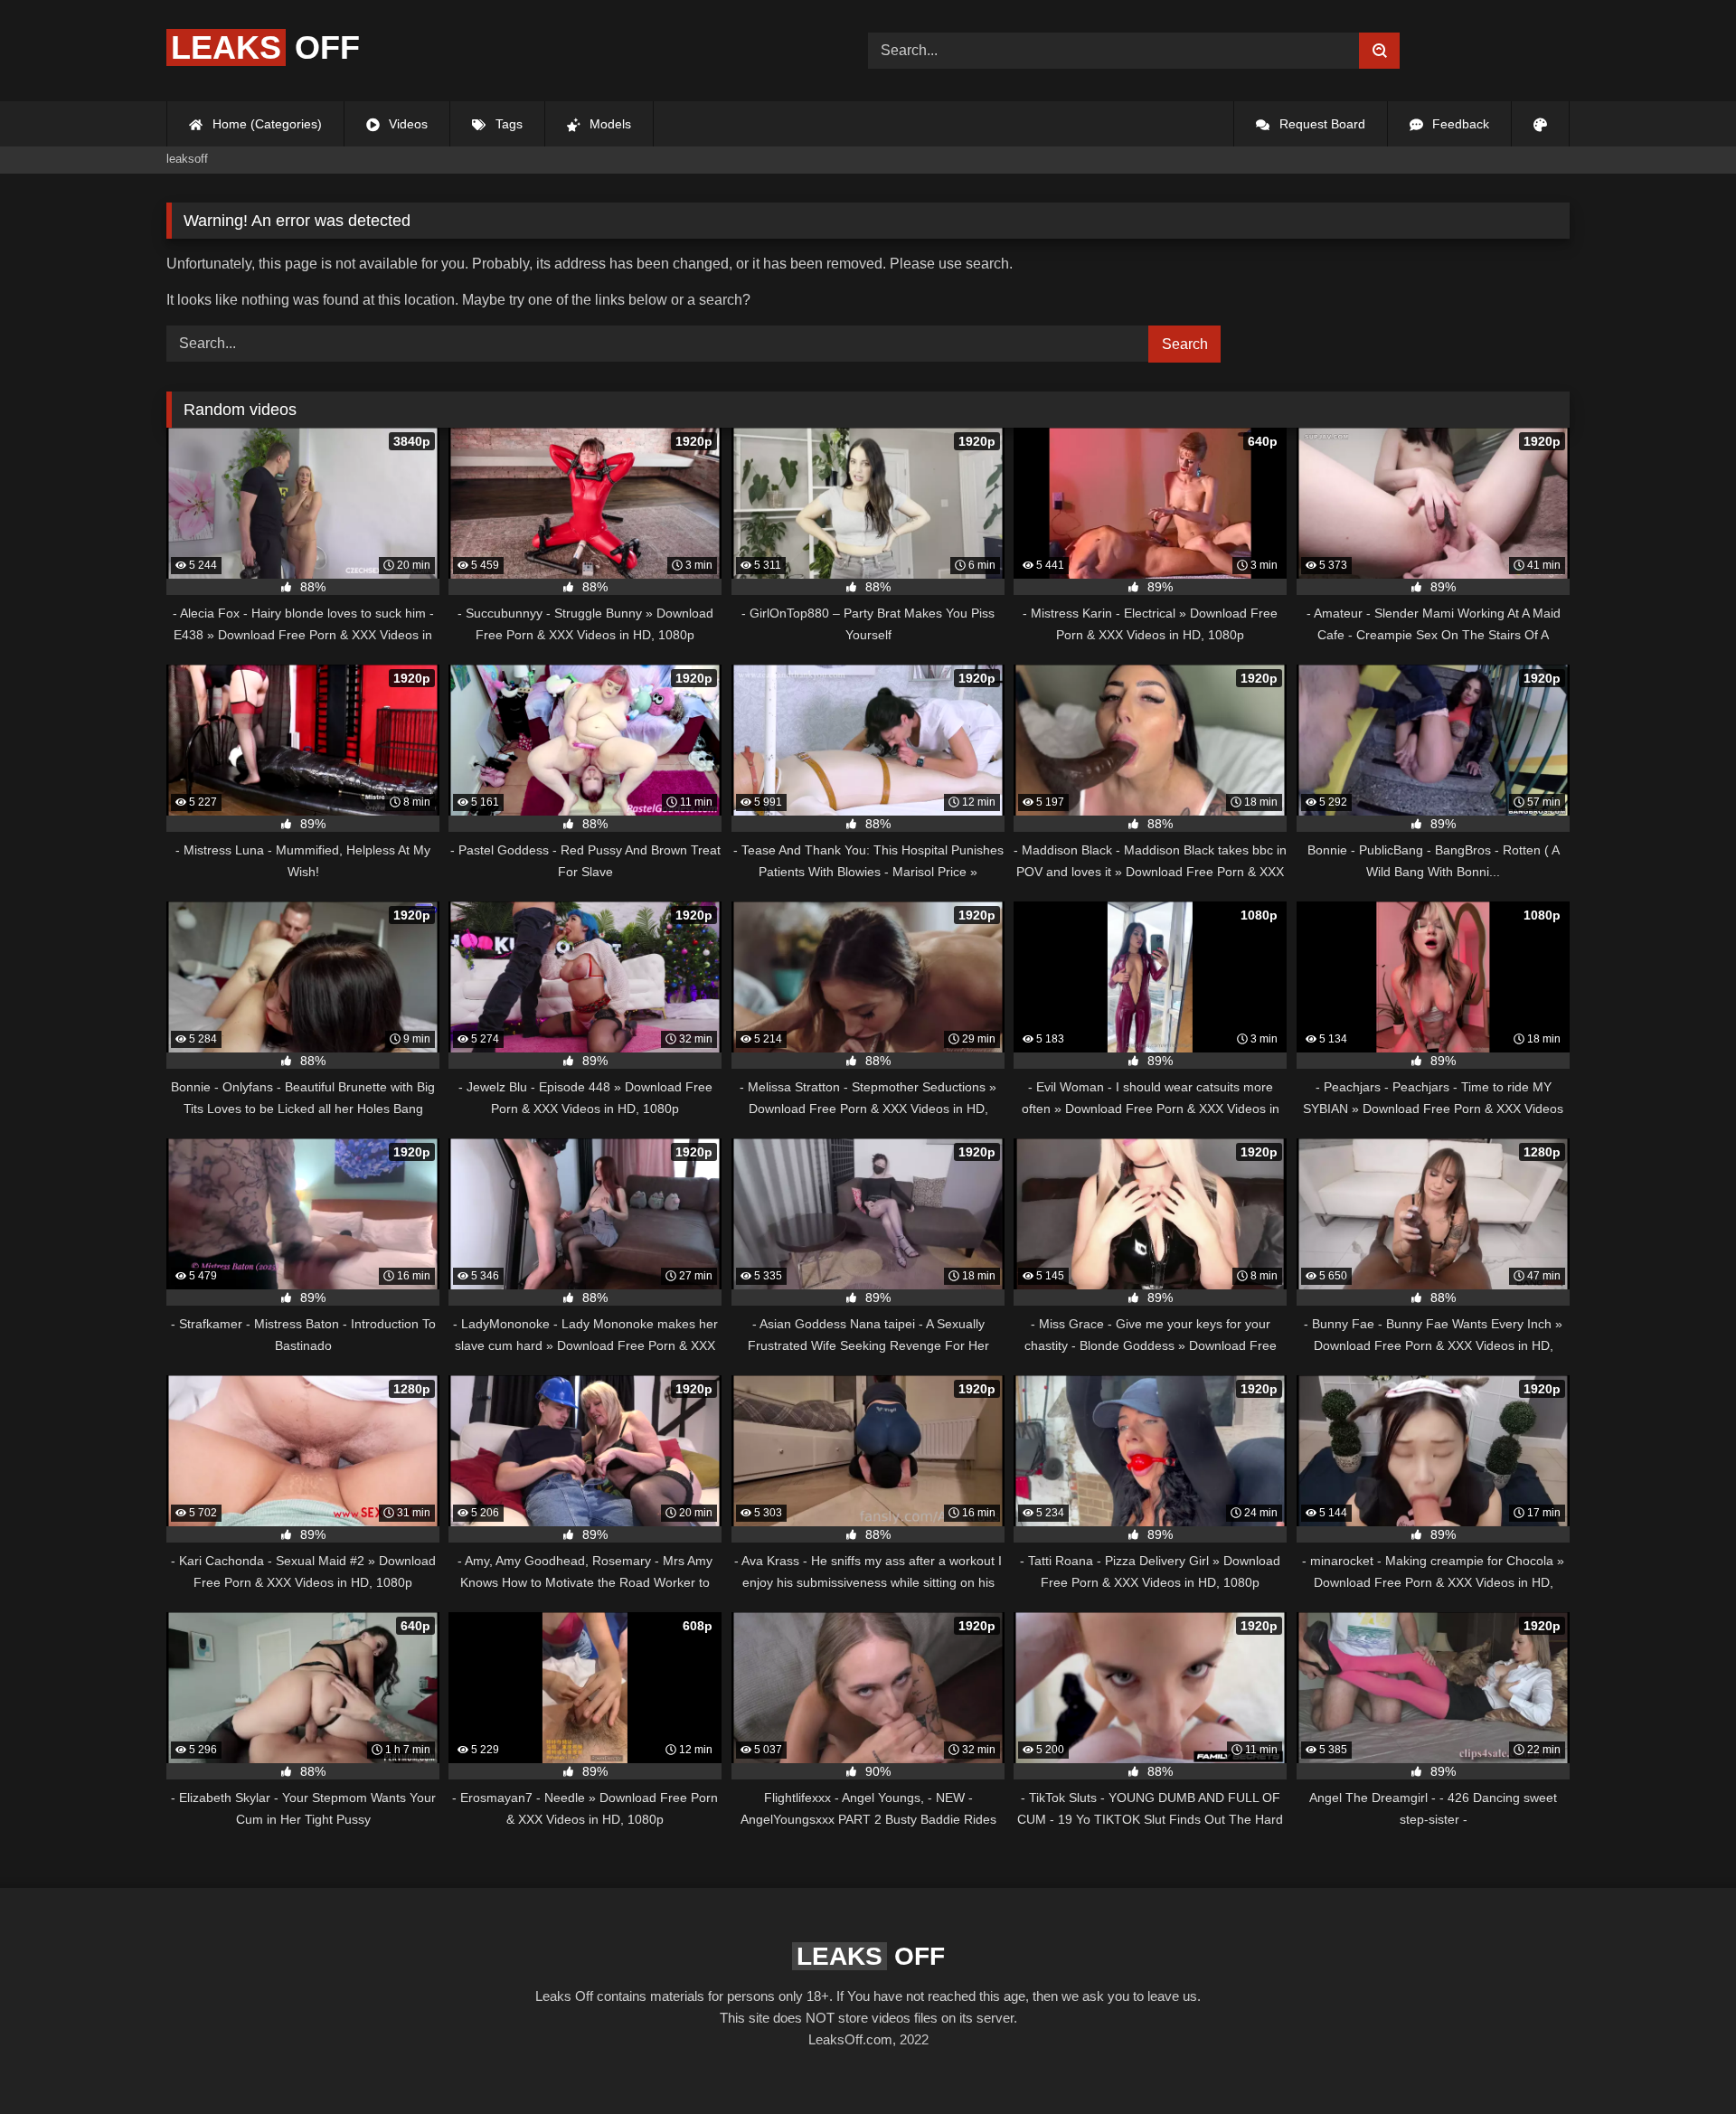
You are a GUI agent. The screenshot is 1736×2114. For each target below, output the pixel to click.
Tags (507, 124)
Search (1185, 344)
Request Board (1321, 124)
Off (265, 47)
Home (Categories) (265, 124)
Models (609, 124)
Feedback (1459, 124)
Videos (406, 124)
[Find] (1379, 51)
